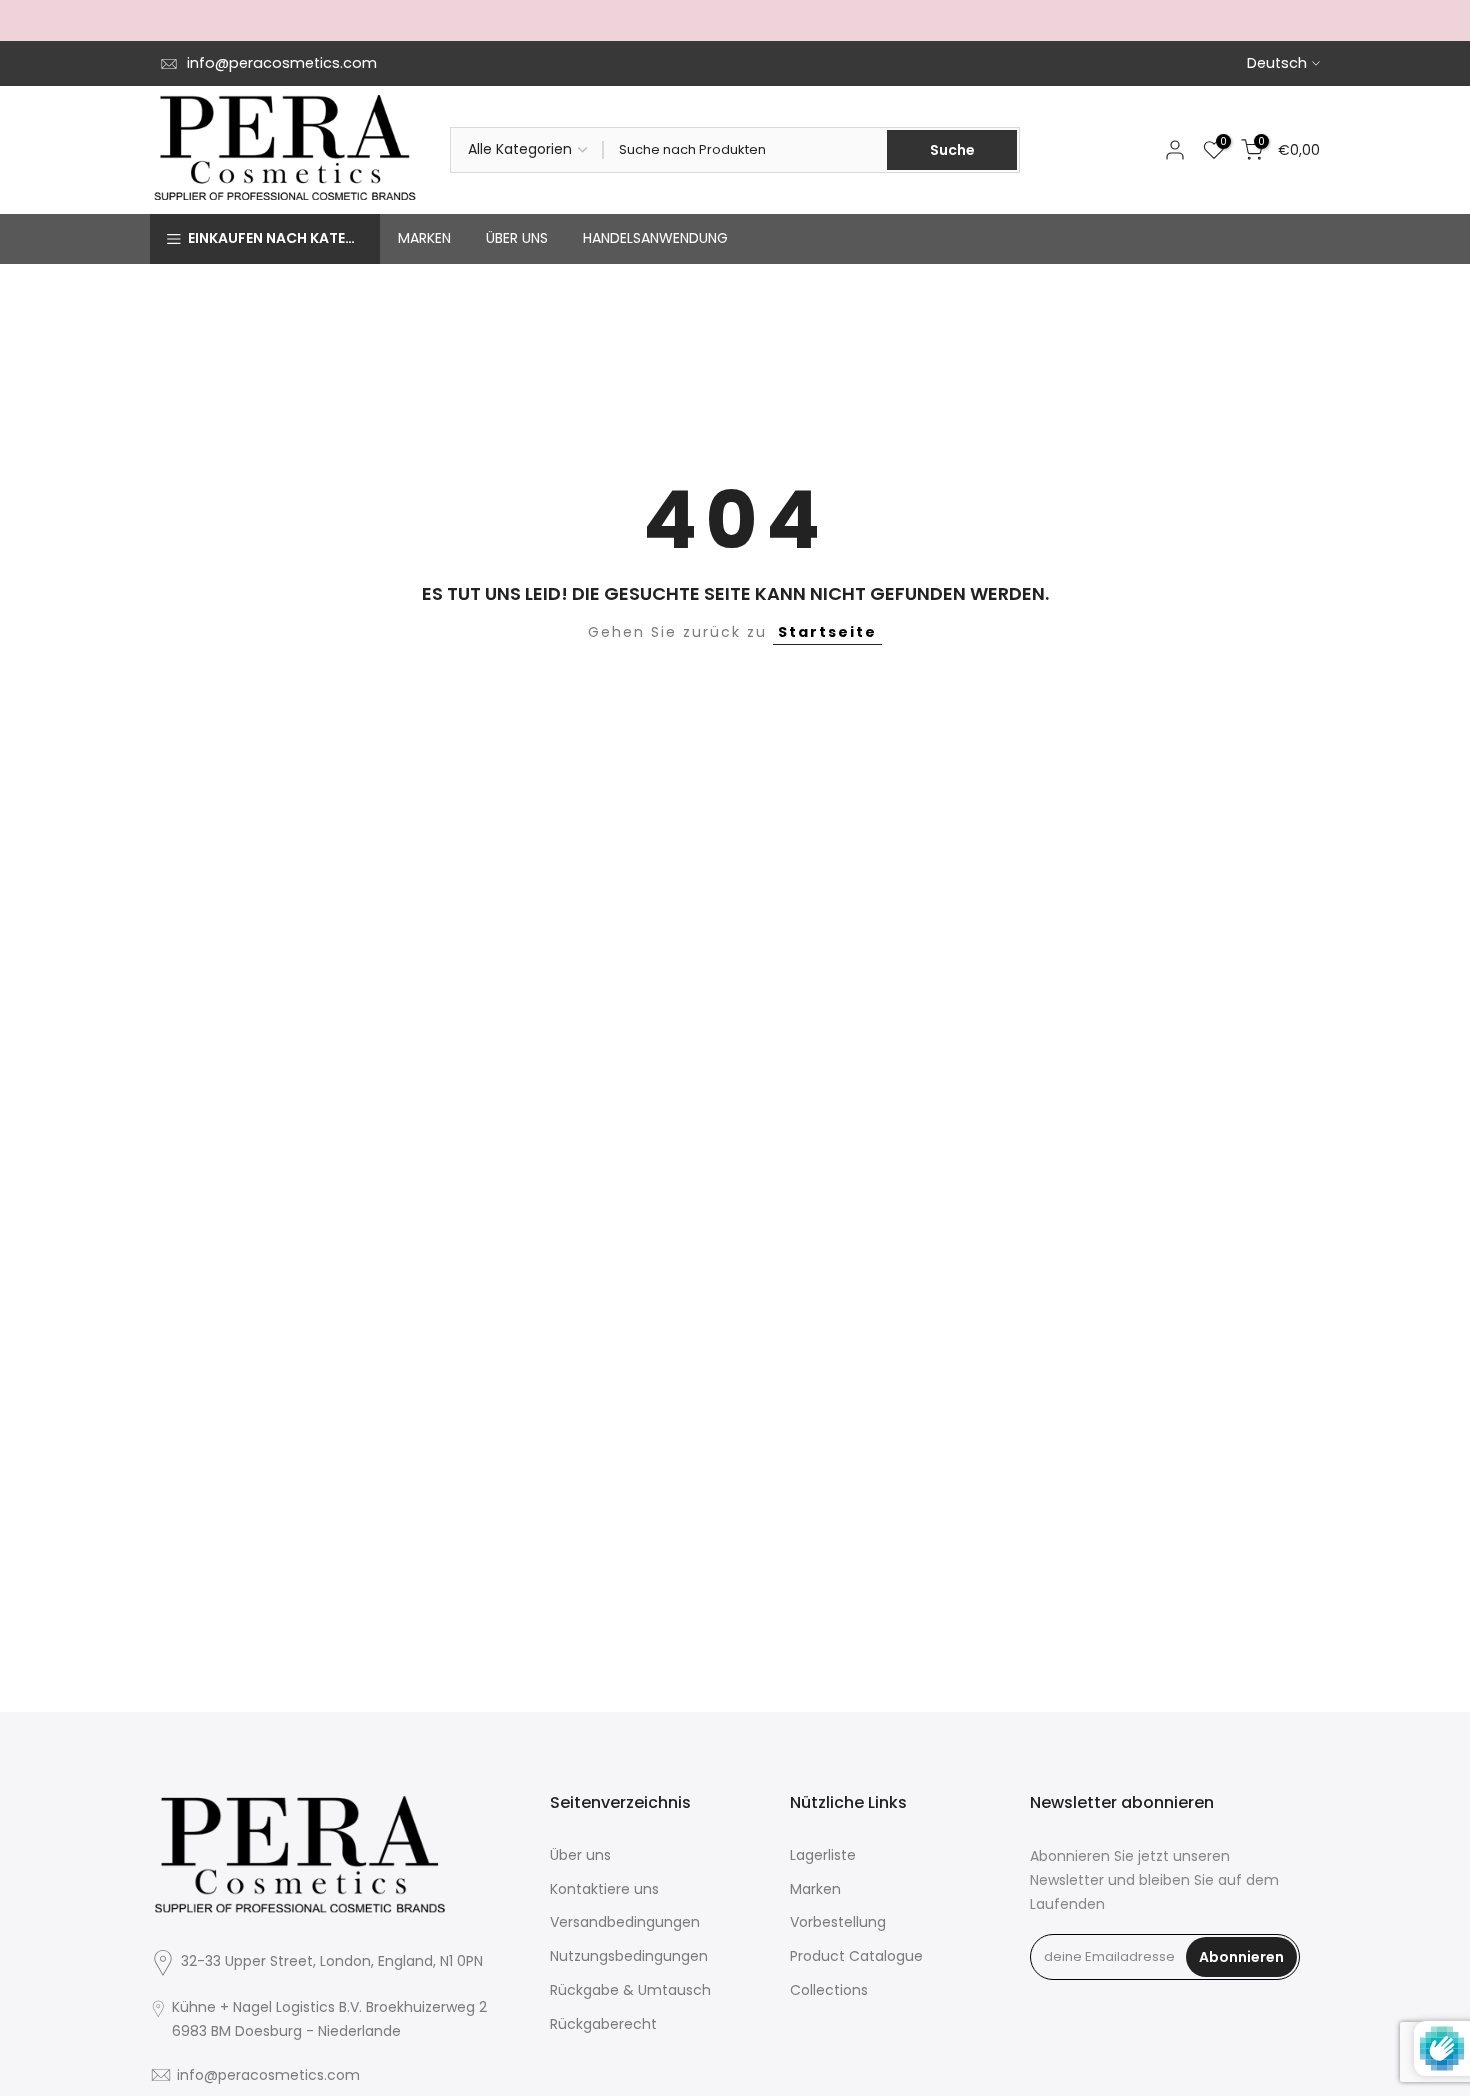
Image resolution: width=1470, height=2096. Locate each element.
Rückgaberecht (603, 2024)
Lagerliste (823, 1855)
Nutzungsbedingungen (629, 1956)
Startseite (827, 632)
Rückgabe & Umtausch (630, 1990)
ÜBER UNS (517, 238)
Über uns (580, 1855)
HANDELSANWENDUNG (655, 238)
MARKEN (424, 238)
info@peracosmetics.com (282, 63)
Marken (815, 1889)
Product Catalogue (856, 1956)
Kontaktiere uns (604, 1889)
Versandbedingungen (625, 1922)
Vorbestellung (838, 1922)
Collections (829, 1990)
